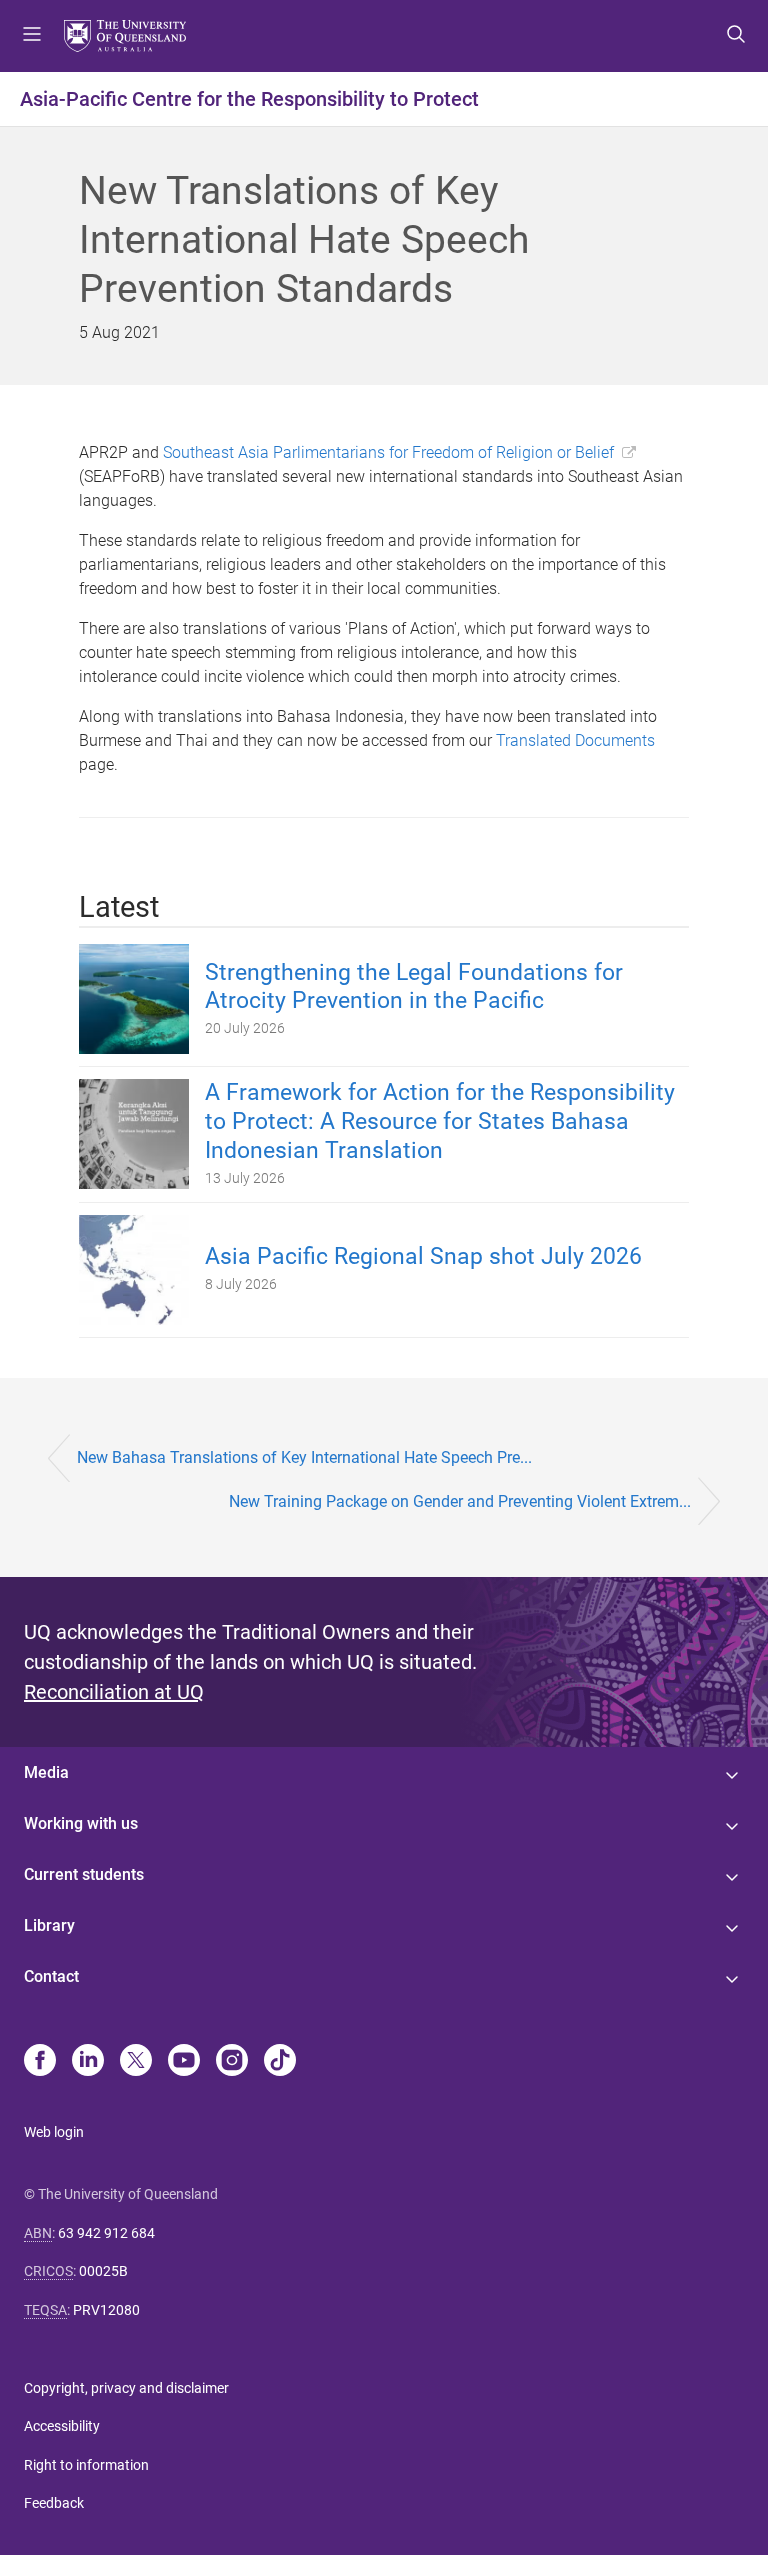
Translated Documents (575, 740)
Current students (84, 1874)
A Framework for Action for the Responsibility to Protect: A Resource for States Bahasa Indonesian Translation (440, 1121)
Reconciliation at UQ (114, 1692)
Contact (51, 1976)
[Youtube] (184, 2062)
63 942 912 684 (106, 2233)
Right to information (86, 2465)
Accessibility (62, 2426)
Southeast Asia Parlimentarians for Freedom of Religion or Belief (388, 452)
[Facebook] (40, 2062)
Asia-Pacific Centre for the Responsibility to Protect (249, 99)
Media (46, 1772)
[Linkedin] (88, 2062)
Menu (32, 36)
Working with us (81, 1823)
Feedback (54, 2503)
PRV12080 (106, 2310)
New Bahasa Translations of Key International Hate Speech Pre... (304, 1457)
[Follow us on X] (136, 2062)
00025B (103, 2271)
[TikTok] (280, 2062)
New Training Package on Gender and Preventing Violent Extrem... (460, 1501)
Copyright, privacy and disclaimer (126, 2388)
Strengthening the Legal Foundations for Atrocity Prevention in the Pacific (414, 987)
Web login (54, 2132)
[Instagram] (232, 2062)
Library (49, 1925)
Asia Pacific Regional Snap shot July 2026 (423, 1256)
